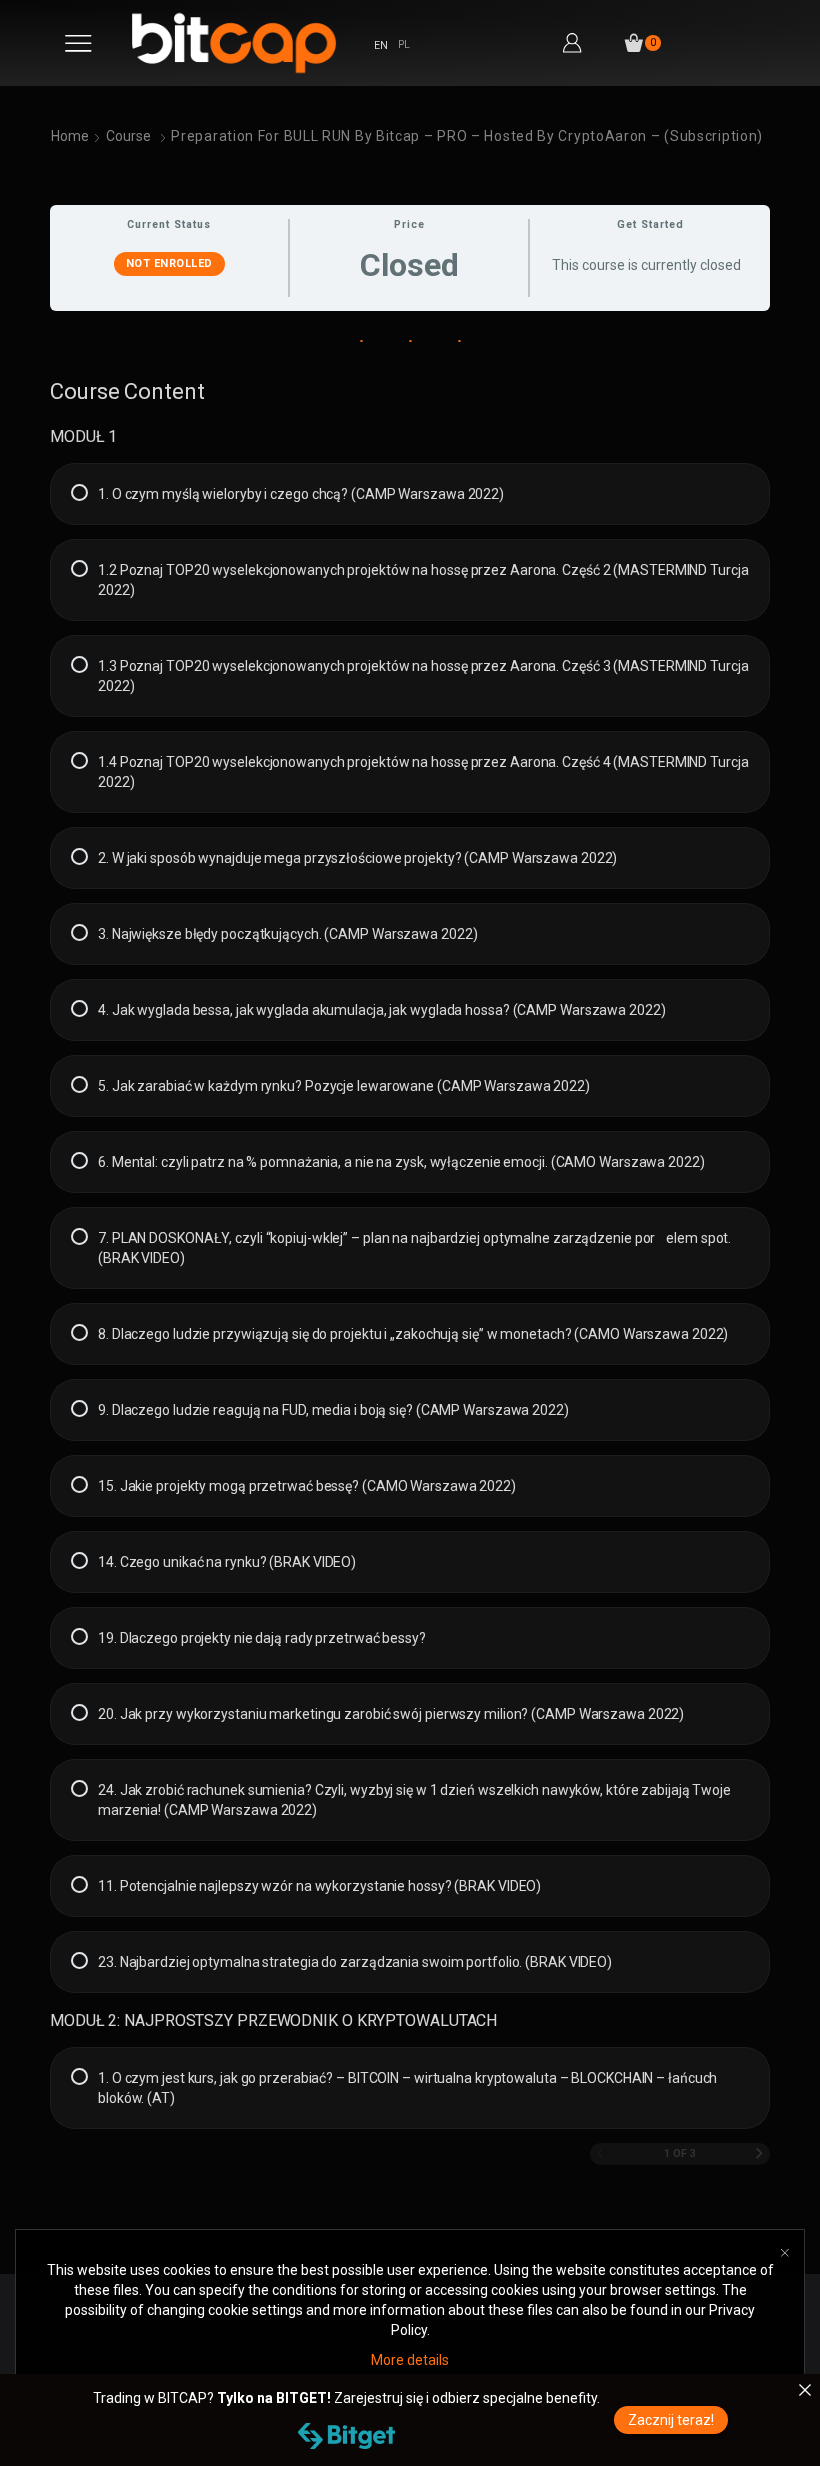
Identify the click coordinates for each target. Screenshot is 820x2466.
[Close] (805, 2390)
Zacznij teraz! (671, 2420)
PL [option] (404, 44)
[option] (404, 45)
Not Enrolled (169, 263)
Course (128, 136)
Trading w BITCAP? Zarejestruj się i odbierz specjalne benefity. (346, 2398)
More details (410, 2360)
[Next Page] (759, 2155)
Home (70, 136)
